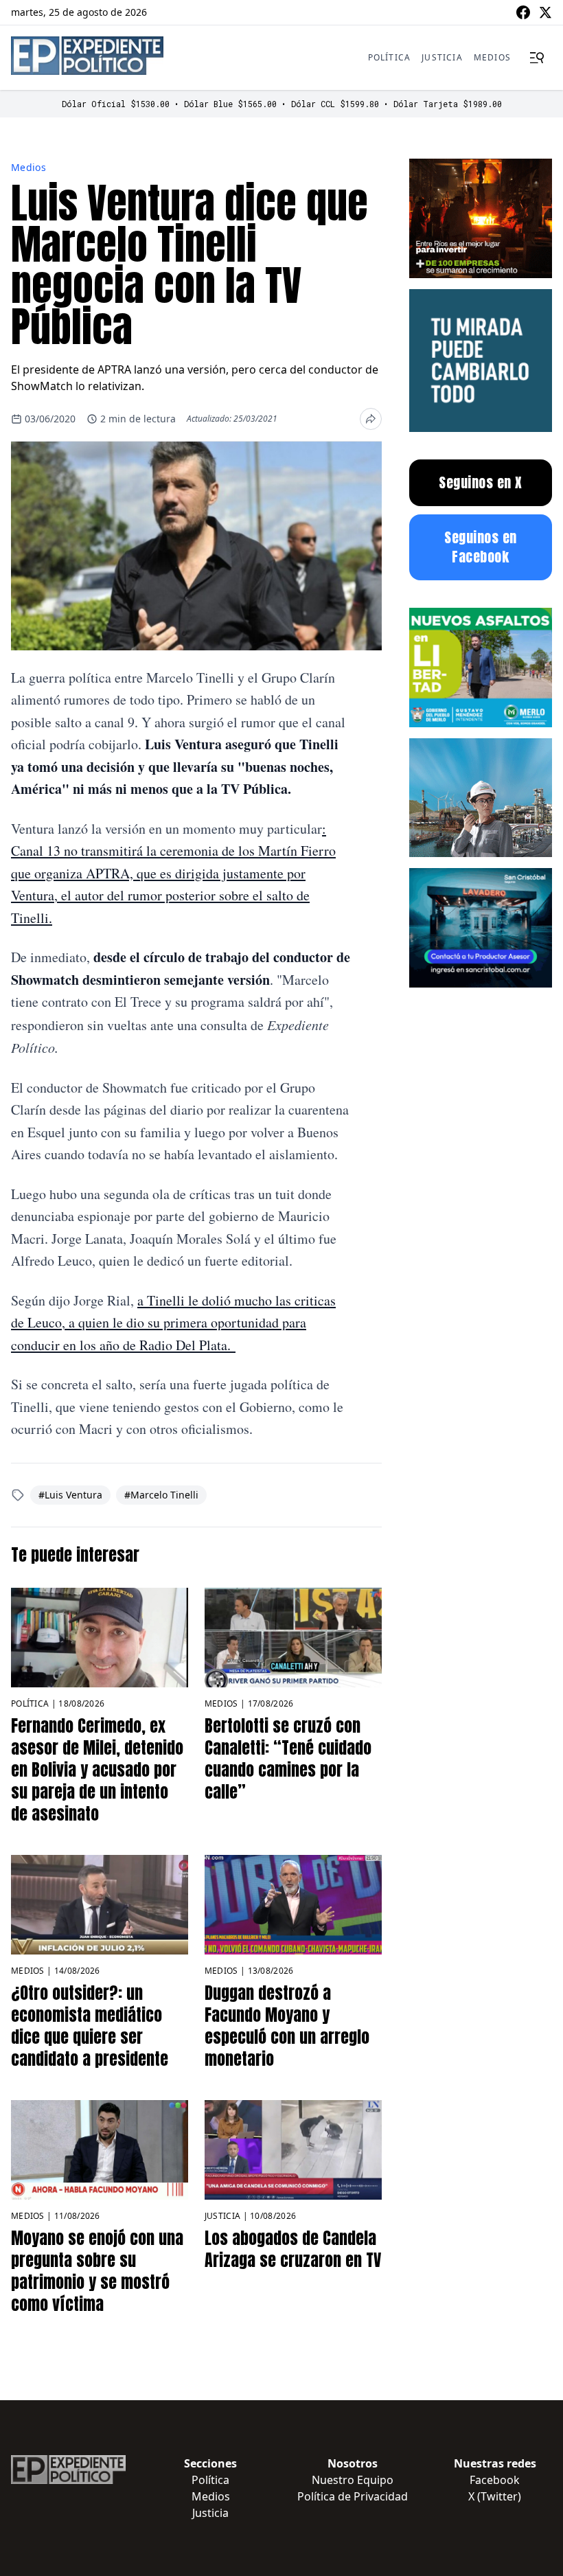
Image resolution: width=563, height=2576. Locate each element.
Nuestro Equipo (353, 2480)
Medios (492, 57)
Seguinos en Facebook (481, 547)
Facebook (495, 2480)
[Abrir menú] (537, 58)
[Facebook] (523, 12)
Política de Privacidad (353, 2496)
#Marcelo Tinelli (161, 1495)
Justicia (442, 57)
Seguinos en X (481, 482)
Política (390, 57)
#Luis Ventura (70, 1495)
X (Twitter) (495, 2496)
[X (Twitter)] (545, 12)
